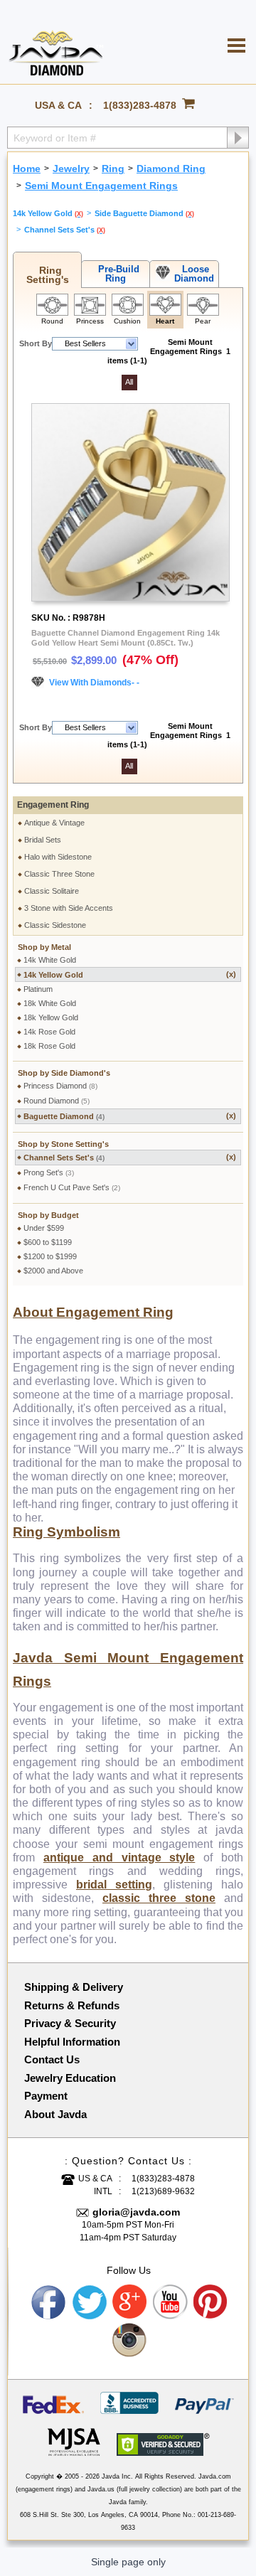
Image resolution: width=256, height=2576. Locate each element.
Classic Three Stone (59, 874)
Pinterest (211, 2302)
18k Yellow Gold (51, 1017)
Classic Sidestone (55, 925)
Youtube (171, 2302)
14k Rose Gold (49, 1032)
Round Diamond (57, 1101)
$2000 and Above (53, 1271)
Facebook (49, 2302)
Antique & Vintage (54, 823)
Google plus (130, 2302)
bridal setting (114, 1885)
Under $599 (44, 1228)
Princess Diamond (60, 1086)
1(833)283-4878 (140, 105)
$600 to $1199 (48, 1242)
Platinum (38, 989)
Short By (36, 343)
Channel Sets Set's (130, 1157)
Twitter (90, 2302)
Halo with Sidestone (58, 857)
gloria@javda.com (136, 2212)
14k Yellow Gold (130, 974)
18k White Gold (50, 1003)
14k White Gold (50, 960)
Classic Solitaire (52, 891)
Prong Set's (49, 1172)
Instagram (130, 2341)
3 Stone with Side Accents (69, 908)
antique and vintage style (119, 1858)
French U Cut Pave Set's (72, 1187)
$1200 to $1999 (50, 1256)
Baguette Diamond (130, 1116)
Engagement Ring (53, 805)
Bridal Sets (43, 840)
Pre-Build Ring (116, 274)
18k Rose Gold (49, 1046)
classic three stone (159, 1898)
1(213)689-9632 (163, 2191)
